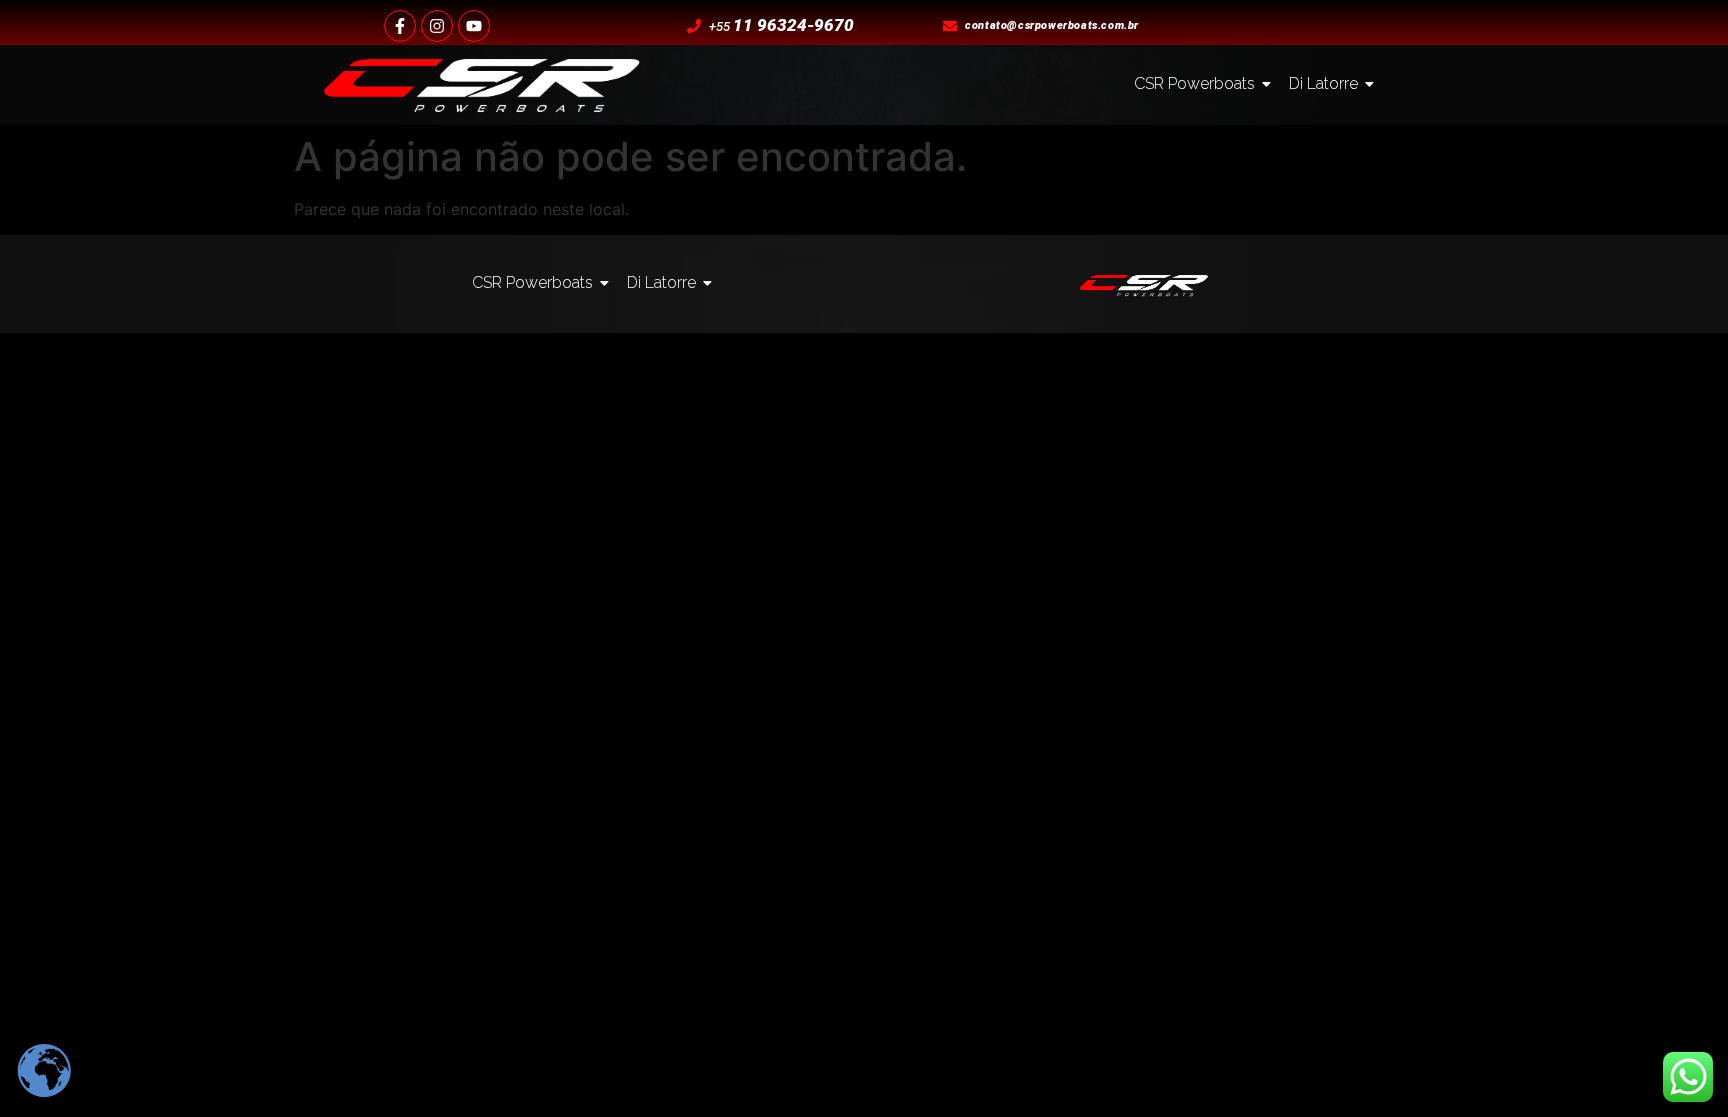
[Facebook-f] (400, 26)
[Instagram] (437, 26)
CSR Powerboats (1194, 83)
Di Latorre (1323, 83)
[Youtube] (474, 26)
